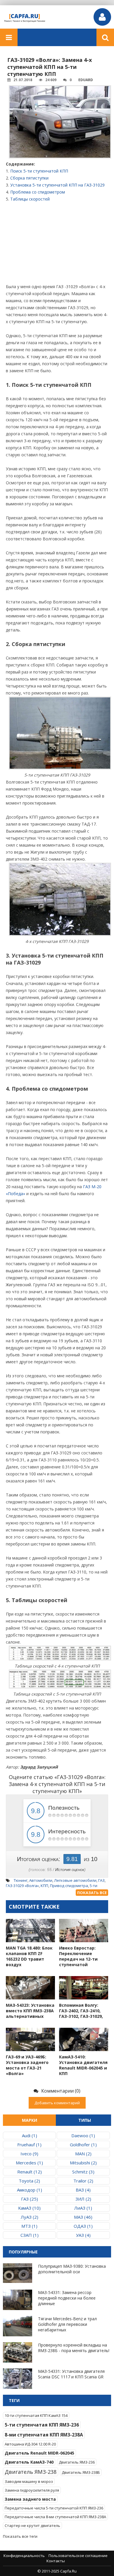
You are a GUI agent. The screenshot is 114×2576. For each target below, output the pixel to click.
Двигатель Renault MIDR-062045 (39, 2453)
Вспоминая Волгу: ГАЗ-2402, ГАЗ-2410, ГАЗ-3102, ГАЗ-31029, (81, 2011)
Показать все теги (20, 2536)
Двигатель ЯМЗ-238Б (81, 2472)
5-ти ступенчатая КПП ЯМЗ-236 (42, 2425)
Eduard (86, 80)
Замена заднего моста (30, 2499)
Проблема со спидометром (38, 192)
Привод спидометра (69, 1886)
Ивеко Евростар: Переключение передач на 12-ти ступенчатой (78, 1956)
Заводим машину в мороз (29, 2481)
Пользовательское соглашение (78, 2556)
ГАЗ (101, 1880)
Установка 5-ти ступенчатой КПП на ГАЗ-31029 (57, 185)
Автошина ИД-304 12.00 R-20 (30, 2444)
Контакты (56, 2561)
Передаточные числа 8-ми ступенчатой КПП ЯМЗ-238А (55, 2517)
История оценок (70, 1870)
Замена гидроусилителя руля (32, 2490)
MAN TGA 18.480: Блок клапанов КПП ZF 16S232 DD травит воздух (29, 1956)
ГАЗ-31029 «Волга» (22, 1886)
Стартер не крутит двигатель (32, 2525)
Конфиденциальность (24, 2556)
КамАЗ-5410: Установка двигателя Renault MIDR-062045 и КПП (83, 2065)
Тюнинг (21, 1880)
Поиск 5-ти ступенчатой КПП (39, 171)
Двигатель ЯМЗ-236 (77, 2462)
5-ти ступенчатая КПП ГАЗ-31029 (52, 1888)
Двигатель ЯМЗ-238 (31, 2472)
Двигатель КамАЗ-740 (29, 2462)
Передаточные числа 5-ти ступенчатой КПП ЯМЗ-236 (54, 2508)
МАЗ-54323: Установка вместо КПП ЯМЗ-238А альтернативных (30, 2011)
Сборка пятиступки (29, 178)
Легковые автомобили (75, 1880)
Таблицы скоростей (30, 199)
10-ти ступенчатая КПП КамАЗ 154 (36, 2415)
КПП (44, 1886)
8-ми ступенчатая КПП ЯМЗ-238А (44, 2435)
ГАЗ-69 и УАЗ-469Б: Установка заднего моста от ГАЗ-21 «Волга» (27, 2065)
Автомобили (41, 1880)
